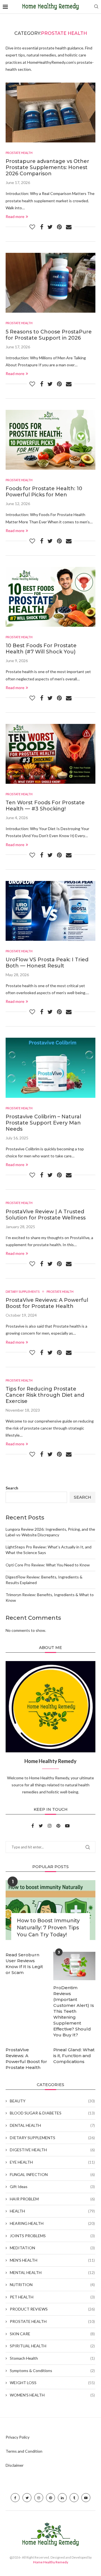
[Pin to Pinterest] (59, 227)
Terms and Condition (24, 2451)
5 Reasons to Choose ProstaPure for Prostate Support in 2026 (49, 335)
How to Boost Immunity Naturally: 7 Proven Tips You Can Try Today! (48, 1928)
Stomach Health (52, 2358)
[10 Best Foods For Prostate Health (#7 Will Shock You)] (50, 597)
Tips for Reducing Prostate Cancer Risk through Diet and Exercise (45, 1395)
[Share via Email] (69, 227)
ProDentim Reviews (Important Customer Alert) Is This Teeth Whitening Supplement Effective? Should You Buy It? (74, 2011)
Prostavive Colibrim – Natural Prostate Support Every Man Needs (43, 1123)
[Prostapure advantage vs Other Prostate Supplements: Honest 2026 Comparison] (50, 113)
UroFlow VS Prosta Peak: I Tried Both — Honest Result (47, 963)
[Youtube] (67, 1826)
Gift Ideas (52, 2187)
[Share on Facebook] (42, 227)
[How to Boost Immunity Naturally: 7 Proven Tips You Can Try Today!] (50, 1910)
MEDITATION (52, 2248)
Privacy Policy (18, 2437)
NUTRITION (52, 2285)
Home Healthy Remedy (51, 2562)
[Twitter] (41, 1826)
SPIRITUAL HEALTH (52, 2346)
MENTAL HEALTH (52, 2272)
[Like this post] (32, 227)
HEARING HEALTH (52, 2223)
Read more (15, 216)
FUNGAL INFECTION (52, 2174)
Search (12, 1488)
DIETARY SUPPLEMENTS (52, 2138)
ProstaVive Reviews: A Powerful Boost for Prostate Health (47, 1303)
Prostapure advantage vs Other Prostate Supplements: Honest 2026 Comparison (47, 167)
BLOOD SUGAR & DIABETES (52, 2113)
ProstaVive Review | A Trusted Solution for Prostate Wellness (46, 1215)
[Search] (96, 7)
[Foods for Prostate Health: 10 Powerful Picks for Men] (50, 440)
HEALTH (52, 2211)
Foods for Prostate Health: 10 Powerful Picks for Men (44, 492)
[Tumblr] (74, 2498)
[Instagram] (50, 1826)
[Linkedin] (62, 2498)
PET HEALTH (52, 2297)
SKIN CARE (52, 2334)
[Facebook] (33, 1826)
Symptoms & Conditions (52, 2371)
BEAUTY (52, 2101)
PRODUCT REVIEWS (52, 2309)
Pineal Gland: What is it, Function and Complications (74, 2056)
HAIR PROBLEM (52, 2199)
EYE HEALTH (52, 2162)
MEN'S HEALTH (52, 2260)
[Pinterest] (59, 1826)
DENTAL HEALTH (52, 2125)
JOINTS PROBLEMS (52, 2236)
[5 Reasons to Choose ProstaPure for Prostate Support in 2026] (50, 283)
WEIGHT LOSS (52, 2383)
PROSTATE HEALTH (52, 2321)
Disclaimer (15, 2465)
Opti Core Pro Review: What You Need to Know (48, 1565)
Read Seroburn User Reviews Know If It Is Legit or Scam (24, 1964)
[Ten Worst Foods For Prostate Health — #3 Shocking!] (50, 754)
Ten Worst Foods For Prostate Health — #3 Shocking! (45, 806)
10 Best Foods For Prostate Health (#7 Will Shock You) (41, 649)
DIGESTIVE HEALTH (52, 2150)
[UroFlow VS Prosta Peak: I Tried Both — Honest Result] (50, 911)
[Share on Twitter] (50, 227)
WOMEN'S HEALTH (52, 2395)
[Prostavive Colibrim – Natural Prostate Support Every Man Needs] (50, 1068)
